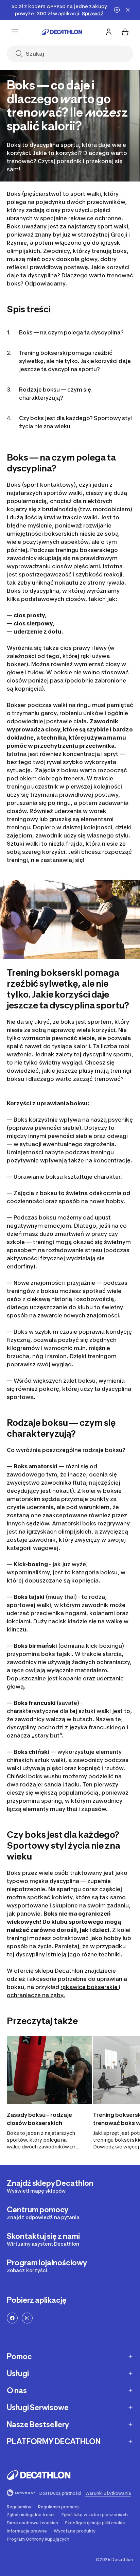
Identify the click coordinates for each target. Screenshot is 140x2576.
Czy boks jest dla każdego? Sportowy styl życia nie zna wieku (75, 422)
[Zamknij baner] (128, 10)
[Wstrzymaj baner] (117, 10)
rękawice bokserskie (90, 1987)
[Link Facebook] (12, 2318)
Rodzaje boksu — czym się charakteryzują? (55, 394)
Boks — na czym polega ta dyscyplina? (71, 332)
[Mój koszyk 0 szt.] (125, 32)
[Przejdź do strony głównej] (62, 32)
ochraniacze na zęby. (36, 1995)
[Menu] (15, 32)
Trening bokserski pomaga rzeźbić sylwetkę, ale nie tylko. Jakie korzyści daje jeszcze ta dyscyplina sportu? (75, 361)
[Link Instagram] (27, 2318)
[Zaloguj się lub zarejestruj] (109, 32)
